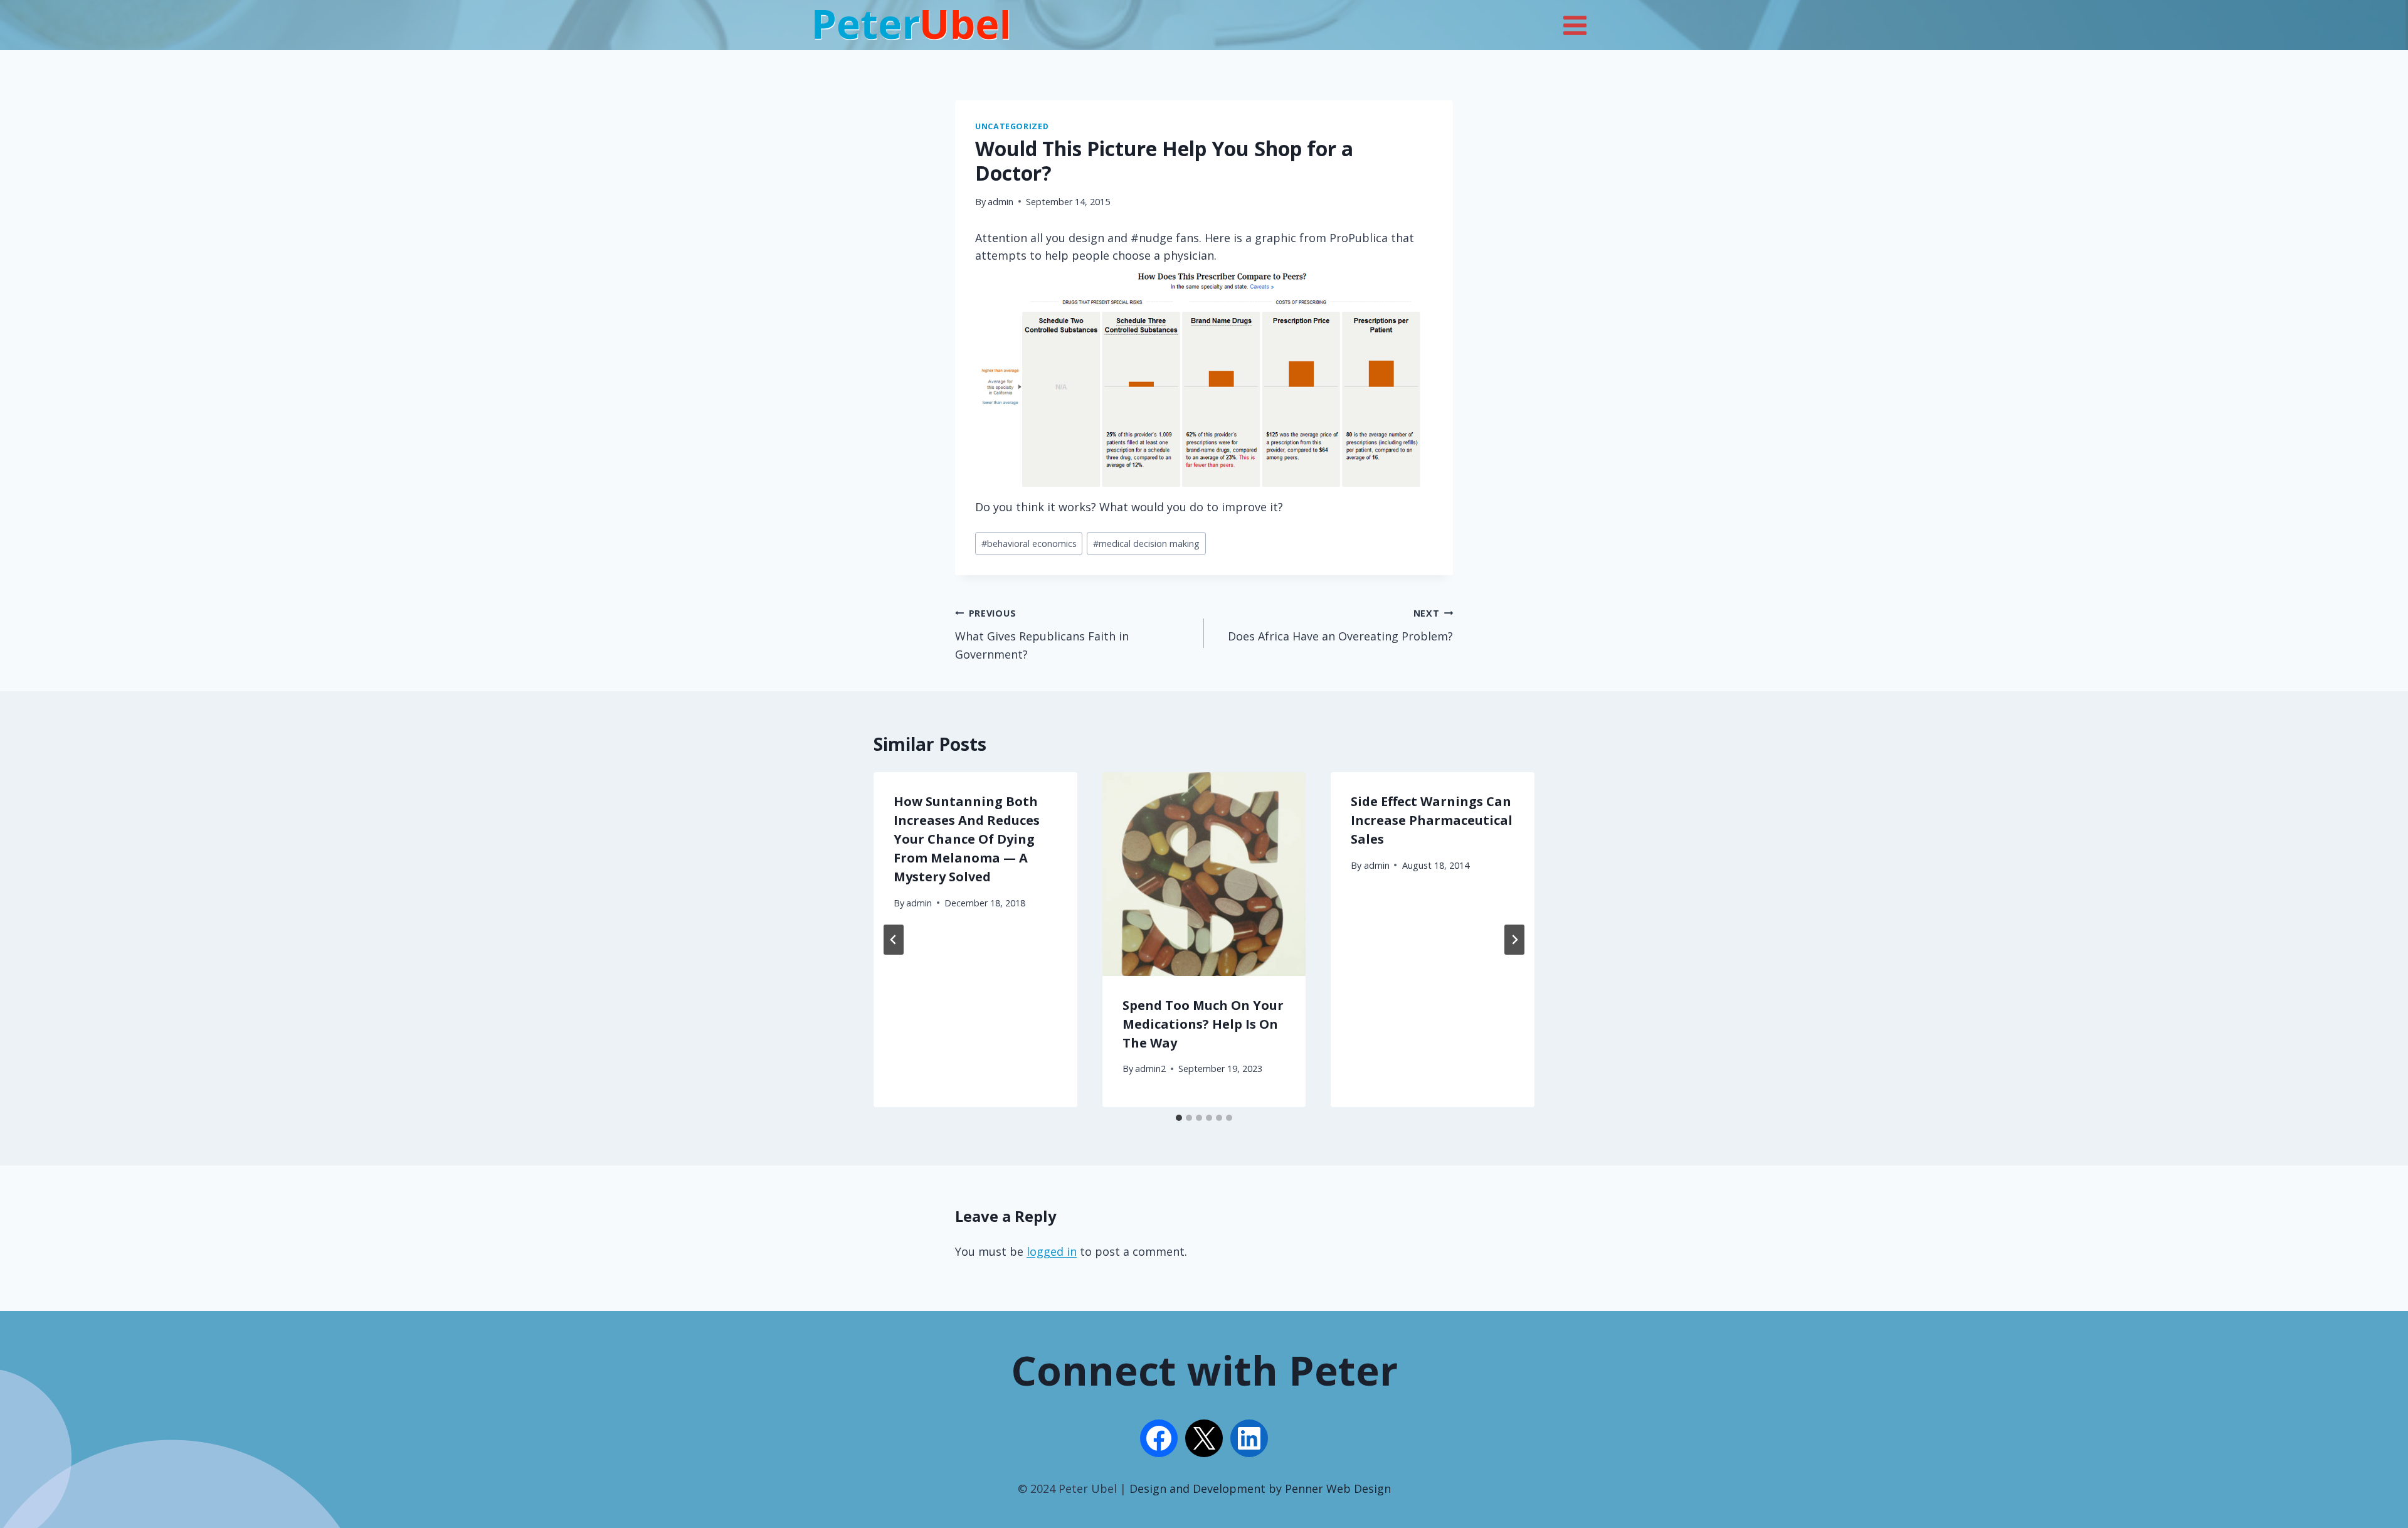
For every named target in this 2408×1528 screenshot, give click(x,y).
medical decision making (1146, 544)
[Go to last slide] (894, 940)
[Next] (1514, 940)
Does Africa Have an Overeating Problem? (1340, 625)
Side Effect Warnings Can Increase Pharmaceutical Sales (1432, 820)
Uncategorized (1012, 126)
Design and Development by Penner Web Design (1260, 1488)
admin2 (1150, 1069)
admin (1001, 202)
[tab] (1179, 1118)
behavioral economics (1029, 544)
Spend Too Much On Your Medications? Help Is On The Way (1203, 1024)
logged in (1052, 1251)
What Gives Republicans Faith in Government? (1042, 634)
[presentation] (1204, 874)
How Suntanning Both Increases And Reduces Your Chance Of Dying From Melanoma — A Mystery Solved (967, 839)
